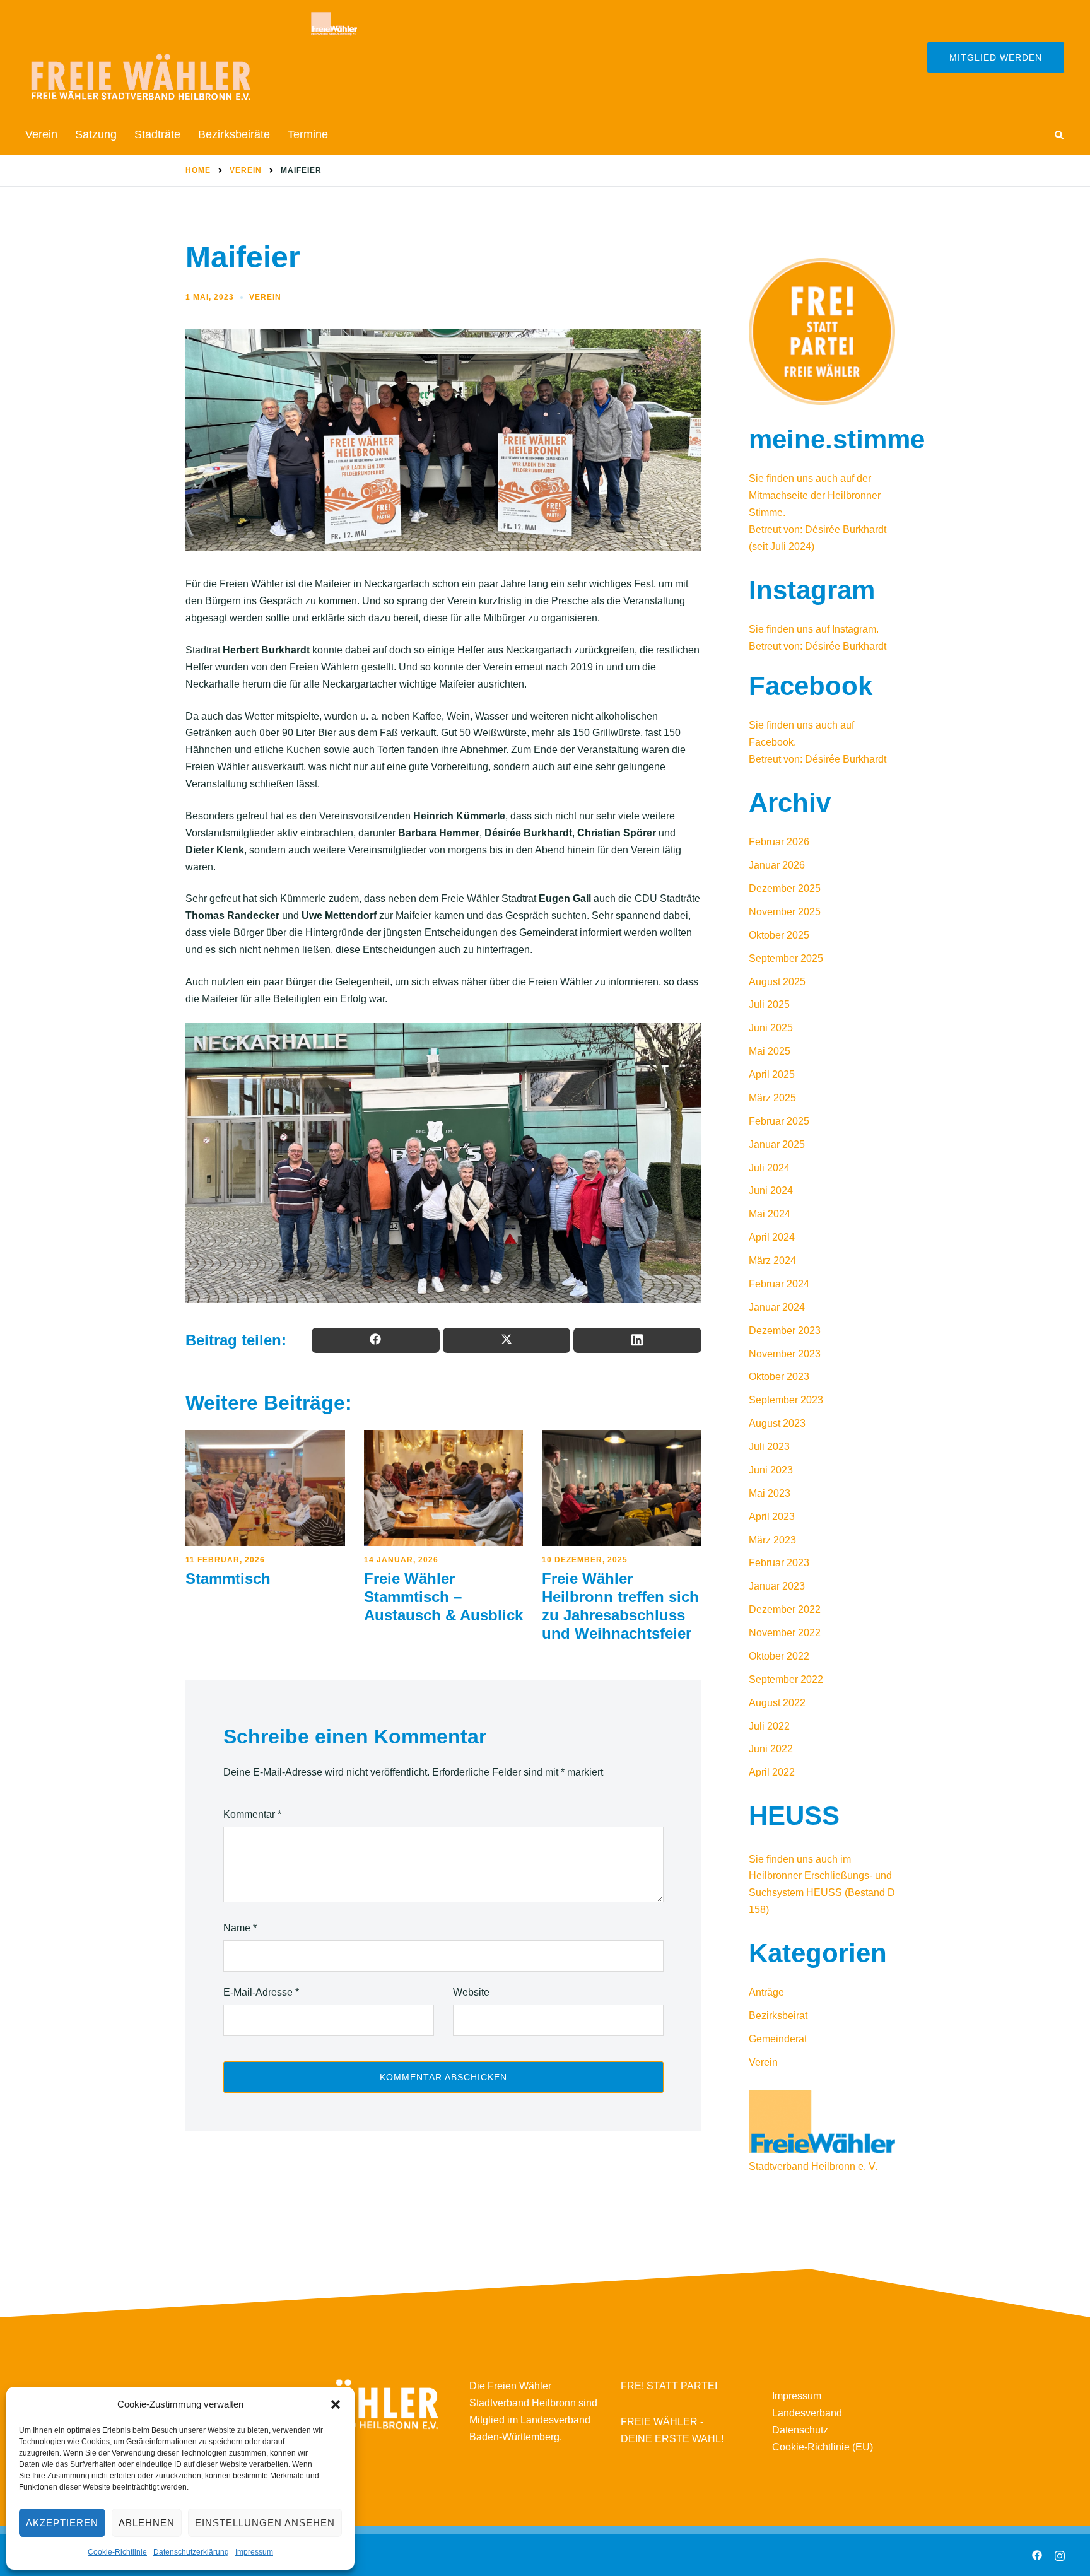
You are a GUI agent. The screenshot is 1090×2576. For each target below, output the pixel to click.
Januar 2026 (777, 865)
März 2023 (772, 1540)
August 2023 (777, 1423)
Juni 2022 (771, 1749)
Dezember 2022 (785, 1609)
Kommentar (252, 1814)
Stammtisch (228, 1578)
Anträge (766, 1992)
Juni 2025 (771, 1028)
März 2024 (772, 1261)
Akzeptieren (62, 2523)
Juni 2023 (771, 1470)
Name (240, 1928)
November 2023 (785, 1354)
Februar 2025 (779, 1121)
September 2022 (786, 1679)
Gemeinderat (778, 2039)
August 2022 (777, 1703)
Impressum (254, 2552)
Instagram (854, 629)
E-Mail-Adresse (261, 1992)
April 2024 (772, 1237)
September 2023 (786, 1400)
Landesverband (807, 2413)
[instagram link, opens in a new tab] (1060, 2554)
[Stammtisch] (265, 1488)
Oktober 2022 (779, 1656)
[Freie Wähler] (192, 56)
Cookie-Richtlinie (117, 2552)
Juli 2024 (769, 1168)
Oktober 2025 (779, 935)
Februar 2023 (779, 1563)
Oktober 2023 (779, 1377)
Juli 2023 (769, 1447)
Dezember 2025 (785, 888)
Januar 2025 (777, 1145)
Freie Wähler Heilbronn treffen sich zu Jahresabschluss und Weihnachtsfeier (620, 1606)
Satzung (96, 134)
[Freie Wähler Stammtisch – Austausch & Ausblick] (444, 1488)
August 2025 (777, 982)
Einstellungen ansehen (265, 2523)
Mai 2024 (770, 1214)
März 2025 (772, 1098)
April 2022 (772, 1772)
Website (471, 1992)
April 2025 (772, 1074)
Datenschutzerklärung (191, 2552)
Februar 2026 (779, 842)
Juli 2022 (769, 1726)
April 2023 (772, 1517)
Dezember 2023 (785, 1331)
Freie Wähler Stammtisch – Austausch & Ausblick (443, 1597)
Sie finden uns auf (790, 629)
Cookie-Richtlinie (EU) (823, 2447)
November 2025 (785, 912)
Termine (308, 134)
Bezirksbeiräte (234, 134)
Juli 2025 (769, 1004)
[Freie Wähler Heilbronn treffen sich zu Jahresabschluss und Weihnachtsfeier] (622, 1488)
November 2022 (785, 1633)
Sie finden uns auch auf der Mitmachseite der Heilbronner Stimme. (815, 495)
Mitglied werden (996, 57)
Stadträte (157, 134)
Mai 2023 (770, 1493)
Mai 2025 (770, 1051)
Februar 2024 (779, 1284)
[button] (336, 2404)
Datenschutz (800, 2430)
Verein (41, 134)
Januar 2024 (777, 1307)
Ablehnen (147, 2523)
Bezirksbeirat (778, 2016)
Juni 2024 (771, 1191)
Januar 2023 (777, 1586)
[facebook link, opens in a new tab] (1037, 2554)
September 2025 (786, 958)
